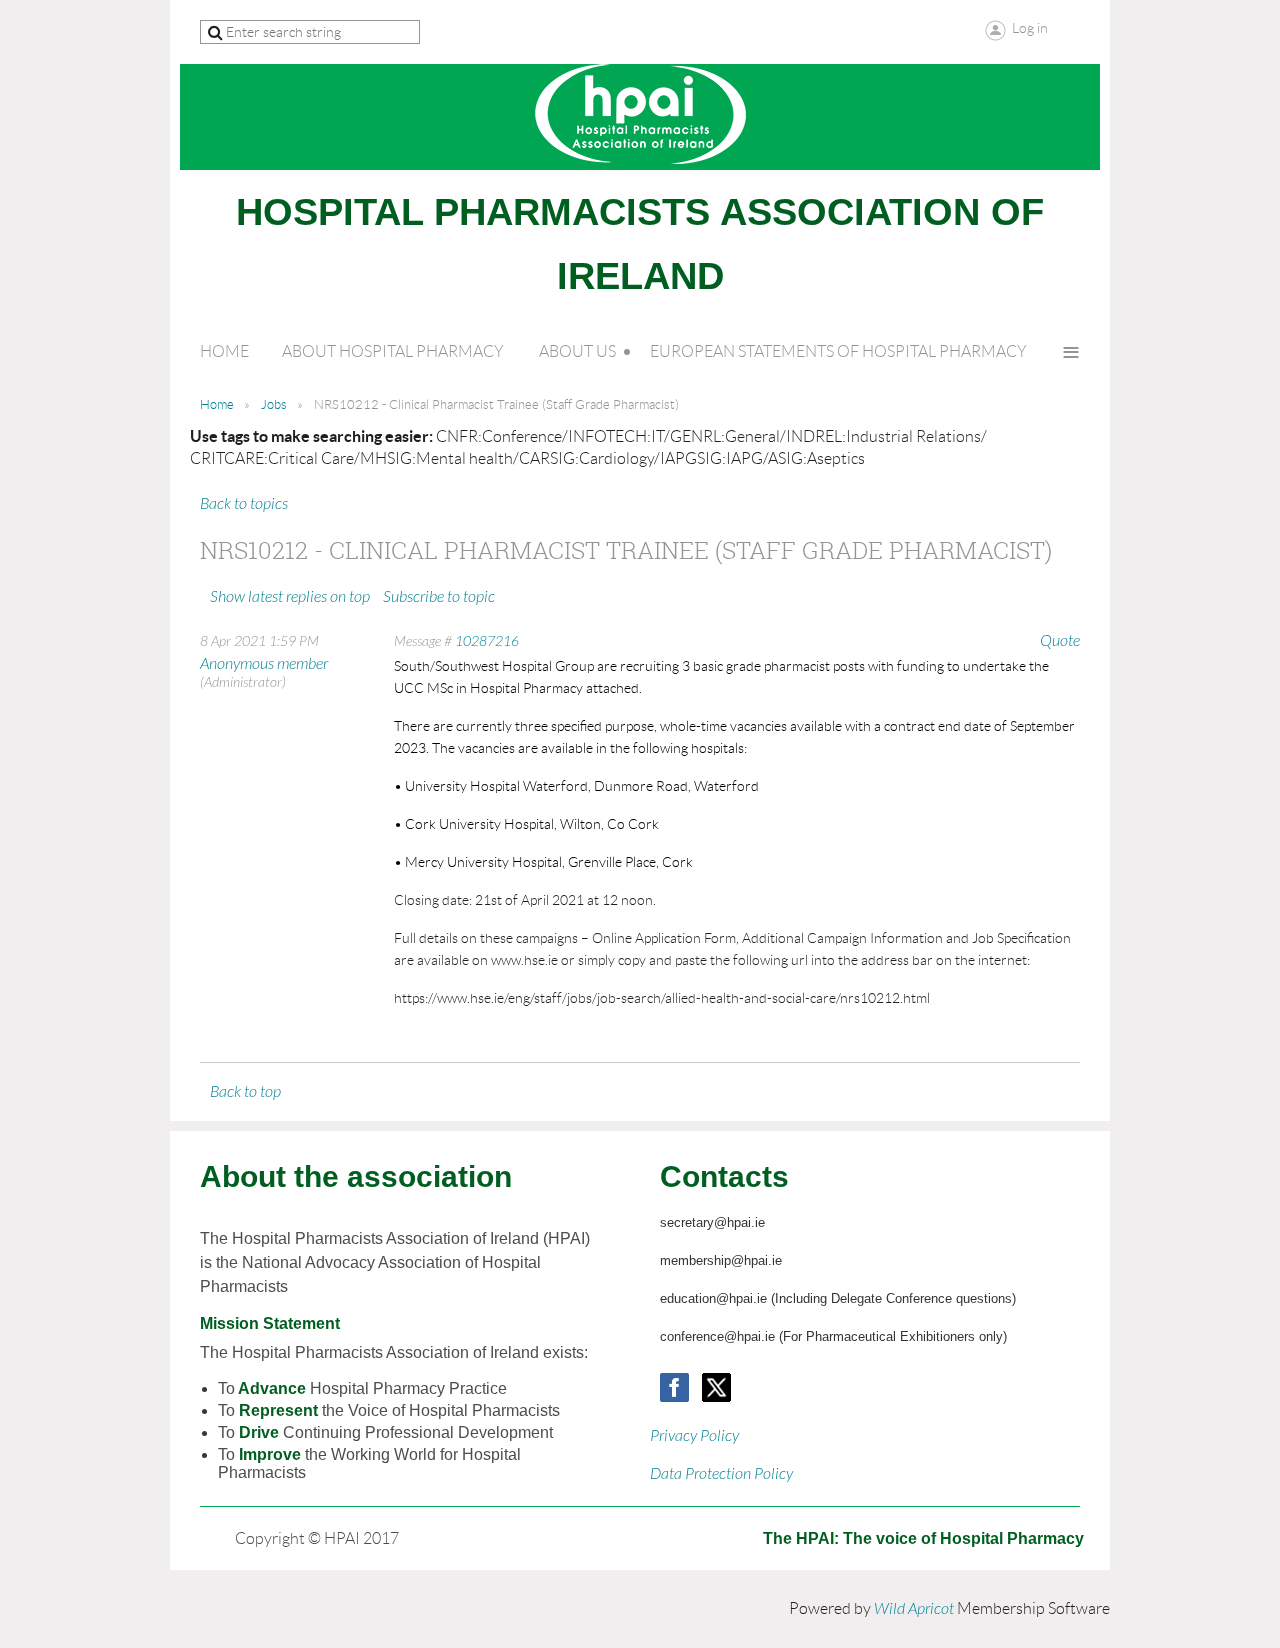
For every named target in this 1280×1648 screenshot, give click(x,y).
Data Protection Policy (721, 1474)
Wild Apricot (914, 1609)
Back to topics (244, 504)
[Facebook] (674, 1387)
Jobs (274, 404)
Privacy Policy (694, 1436)
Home (217, 404)
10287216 (487, 641)
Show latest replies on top (290, 597)
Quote (1060, 641)
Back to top (245, 1092)
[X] (716, 1387)
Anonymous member (264, 664)
